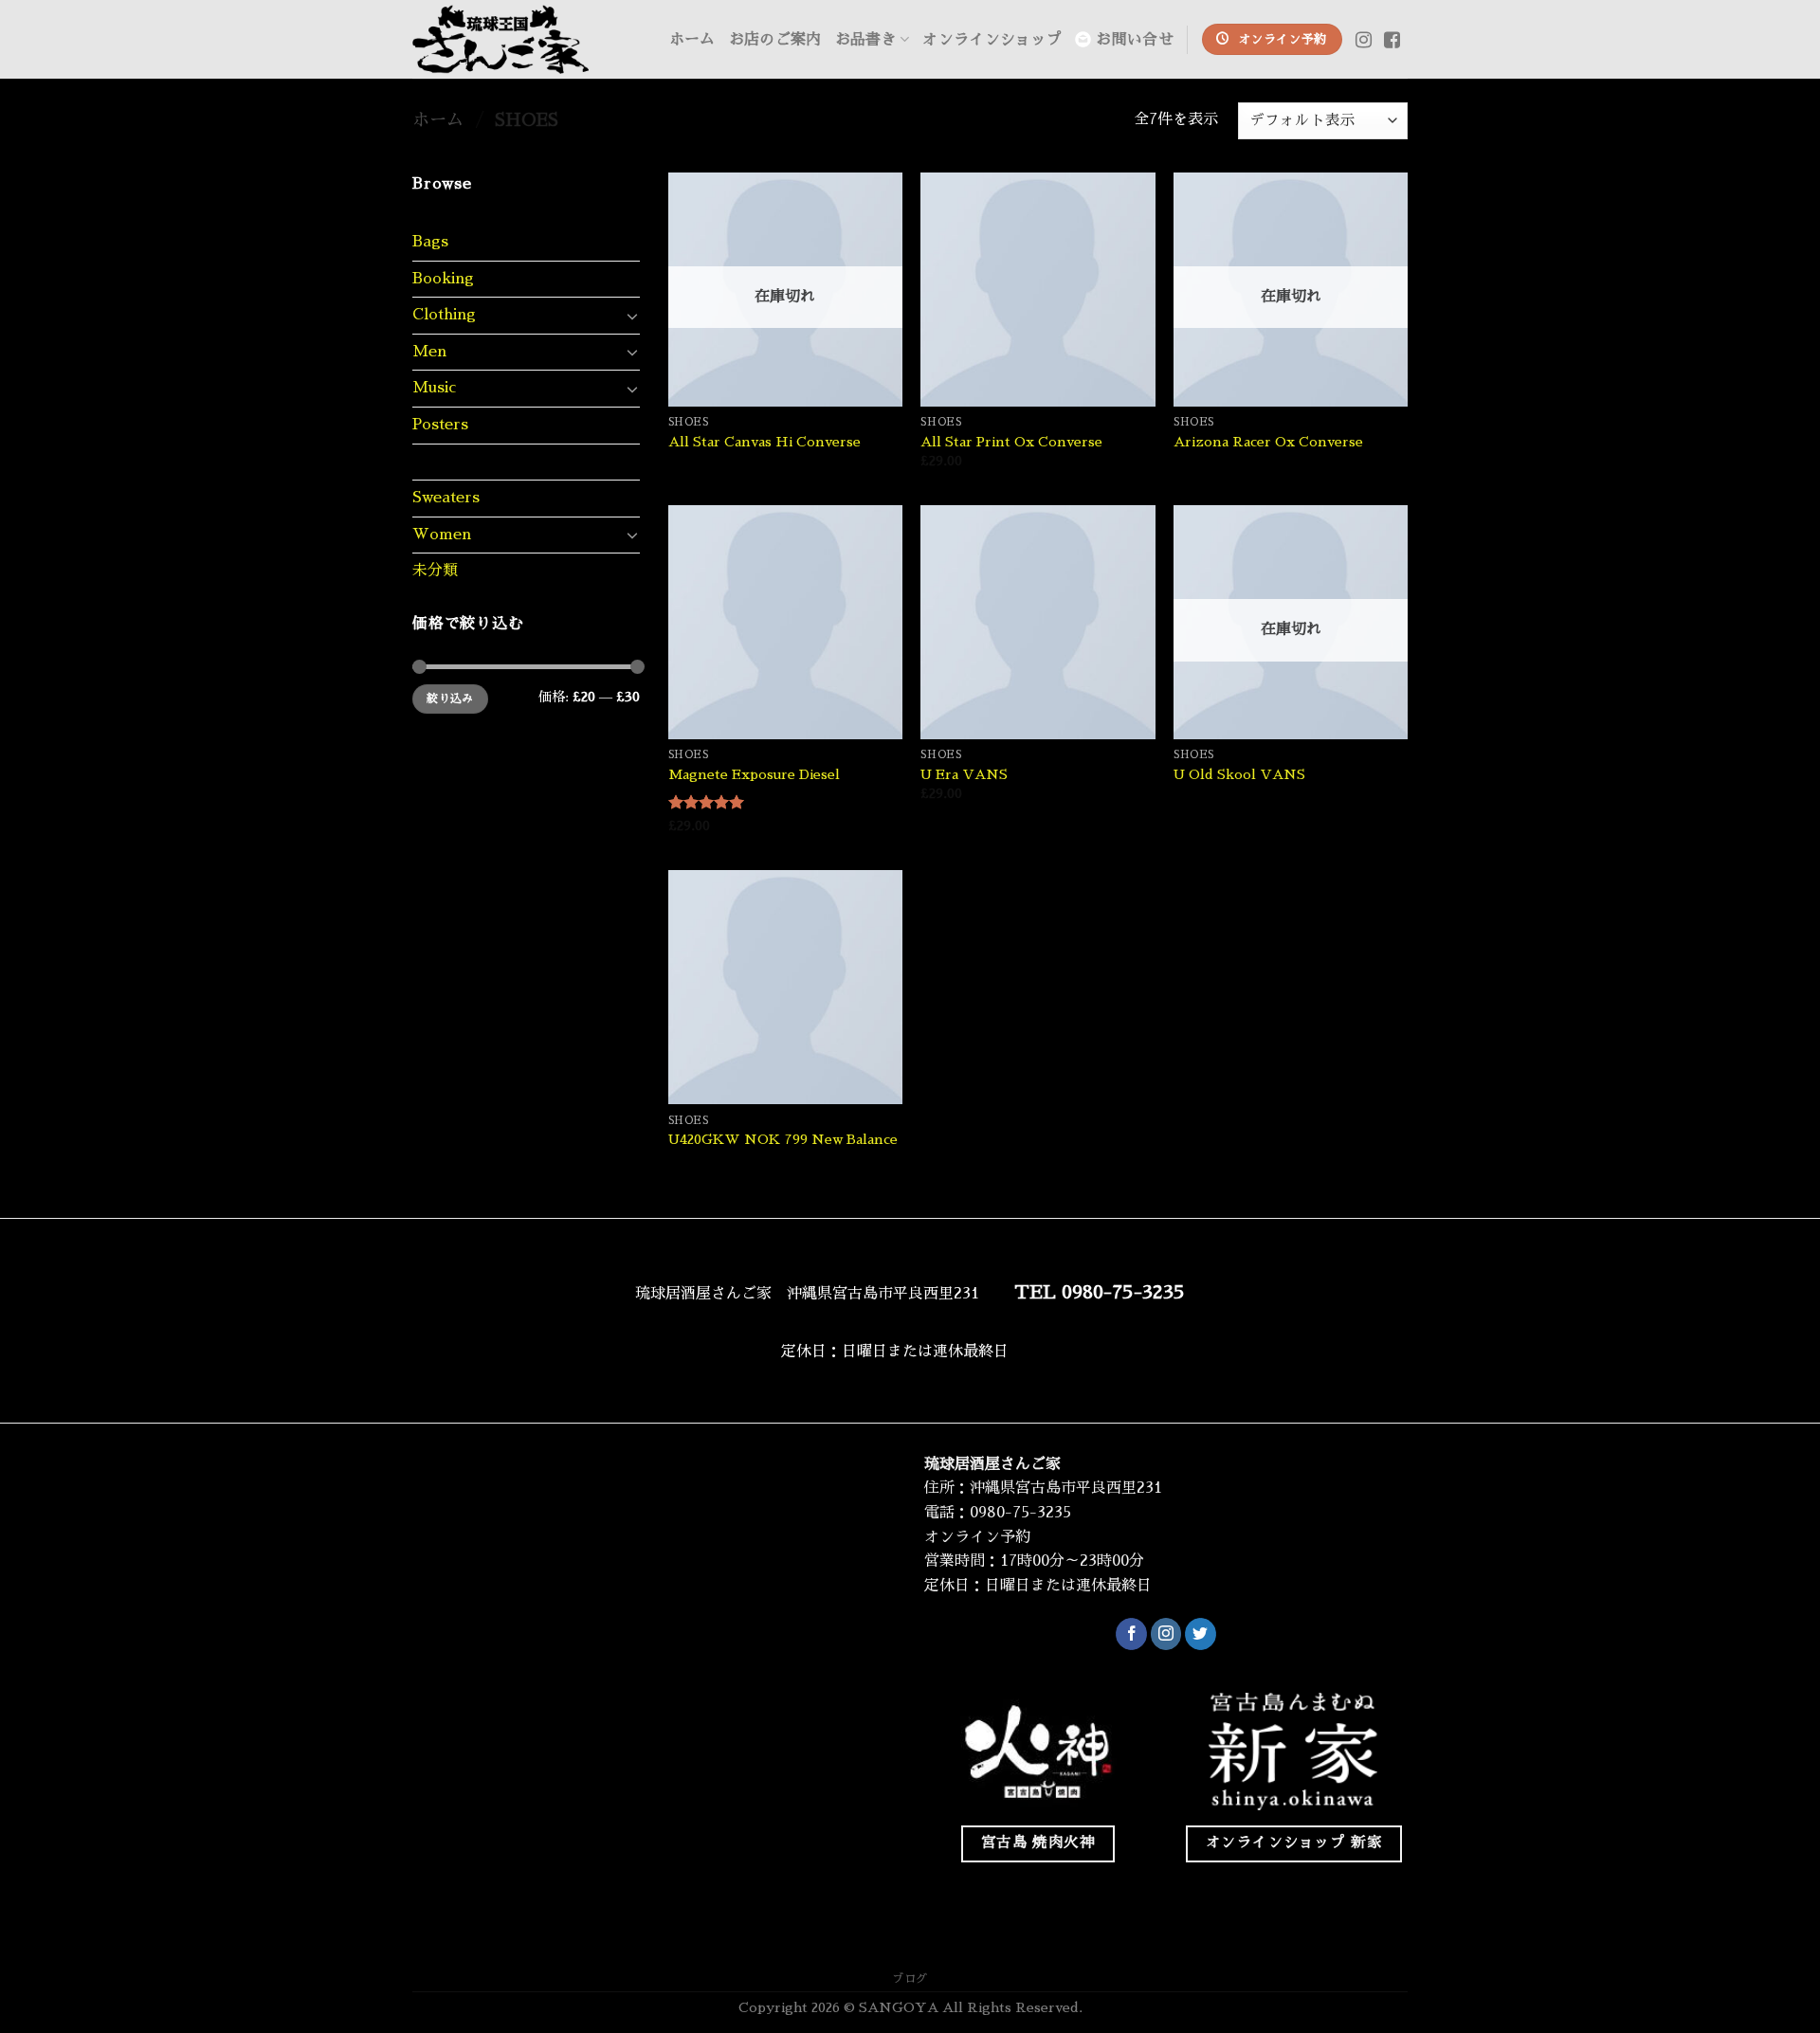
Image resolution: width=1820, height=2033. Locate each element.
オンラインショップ (992, 40)
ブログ (910, 1979)
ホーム (692, 40)
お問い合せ (1135, 40)
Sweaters (446, 498)
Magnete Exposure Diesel (754, 774)
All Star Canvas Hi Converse (764, 442)
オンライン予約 (977, 1537)
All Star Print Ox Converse (1011, 442)
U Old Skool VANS (1239, 774)
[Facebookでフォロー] (1131, 1634)
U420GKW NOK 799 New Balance (783, 1139)
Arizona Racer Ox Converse (1268, 442)
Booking (443, 279)
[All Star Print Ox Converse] (1037, 290)
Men (429, 352)
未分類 (435, 571)
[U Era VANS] (1037, 622)
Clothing (444, 315)
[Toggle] (632, 316)
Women (442, 535)
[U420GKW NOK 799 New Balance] (785, 987)
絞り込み (450, 699)
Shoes (435, 462)
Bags (430, 242)
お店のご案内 (775, 40)
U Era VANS (964, 774)
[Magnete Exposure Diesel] (785, 622)
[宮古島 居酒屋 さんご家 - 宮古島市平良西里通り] (507, 39)
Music (434, 388)
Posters (440, 425)
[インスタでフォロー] (1166, 1634)
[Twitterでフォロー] (1201, 1634)
